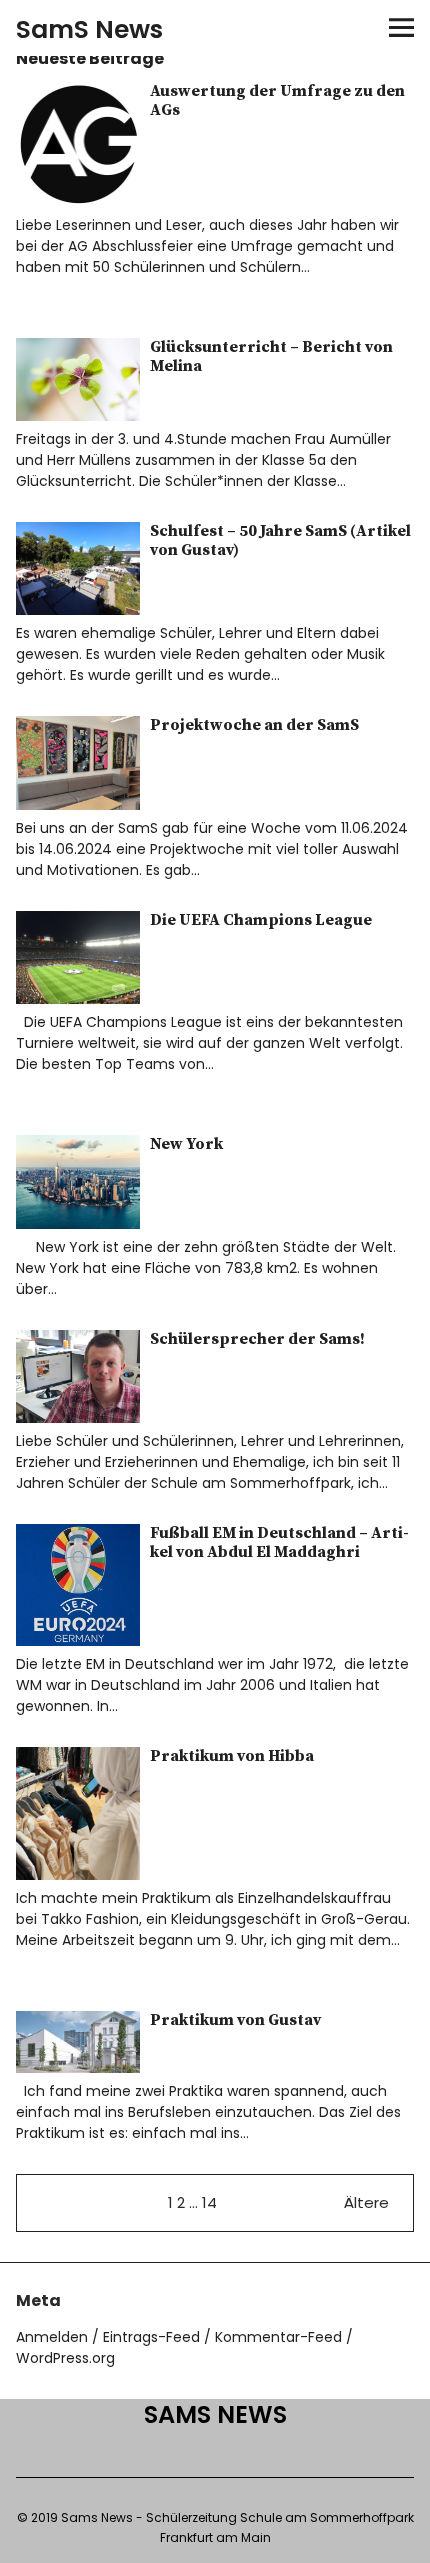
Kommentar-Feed (278, 2337)
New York (186, 1144)
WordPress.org (65, 2358)
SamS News (89, 29)
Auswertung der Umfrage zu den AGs (277, 100)
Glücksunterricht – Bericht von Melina (271, 356)
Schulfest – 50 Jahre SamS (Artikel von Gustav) (280, 540)
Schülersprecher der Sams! (257, 1339)
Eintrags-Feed (151, 2337)
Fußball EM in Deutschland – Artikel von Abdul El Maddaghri (279, 1542)
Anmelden (52, 2337)
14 (209, 2202)
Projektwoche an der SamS (254, 725)
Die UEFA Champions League (261, 920)
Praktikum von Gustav (235, 2020)
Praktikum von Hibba (232, 1756)
